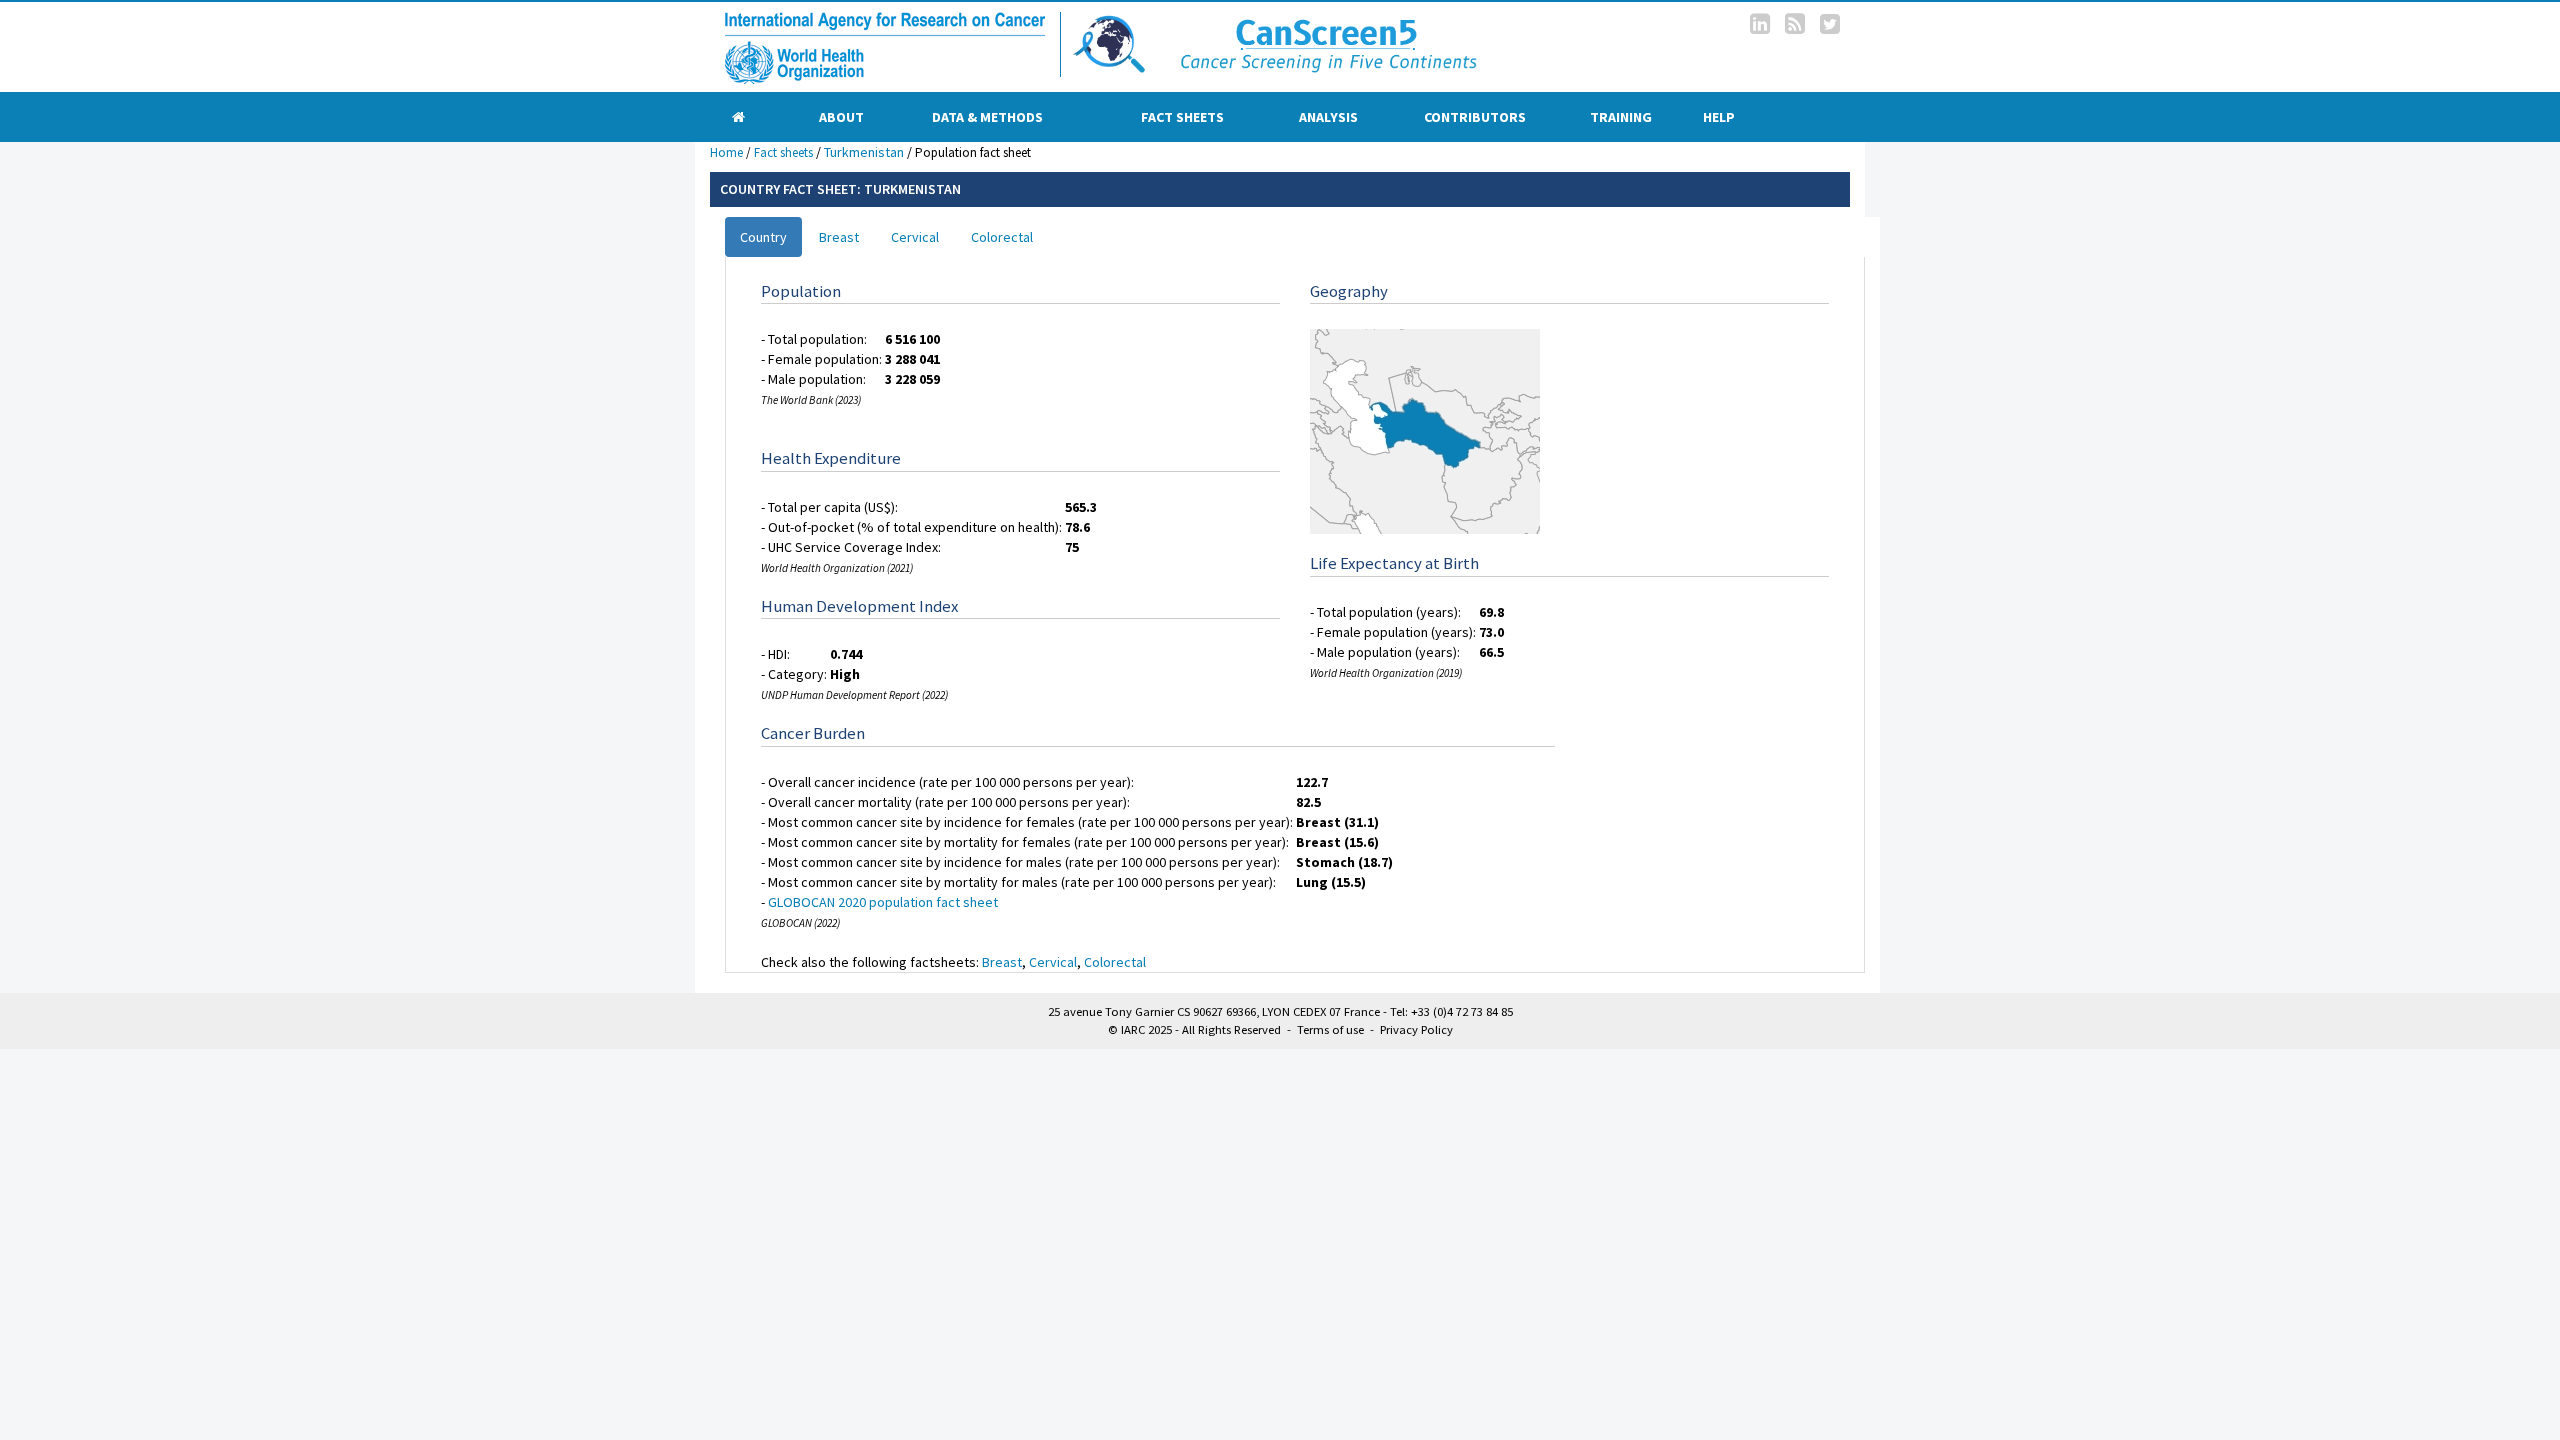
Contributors (1475, 117)
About (841, 117)
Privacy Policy (1416, 1029)
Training (1621, 117)
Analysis (1328, 117)
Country (763, 237)
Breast (839, 237)
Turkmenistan (864, 152)
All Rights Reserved (1231, 1029)
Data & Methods (987, 117)
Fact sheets (1182, 117)
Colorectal (1002, 237)
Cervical (915, 237)
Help (1719, 117)
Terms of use (1330, 1029)
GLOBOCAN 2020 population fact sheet (883, 902)
